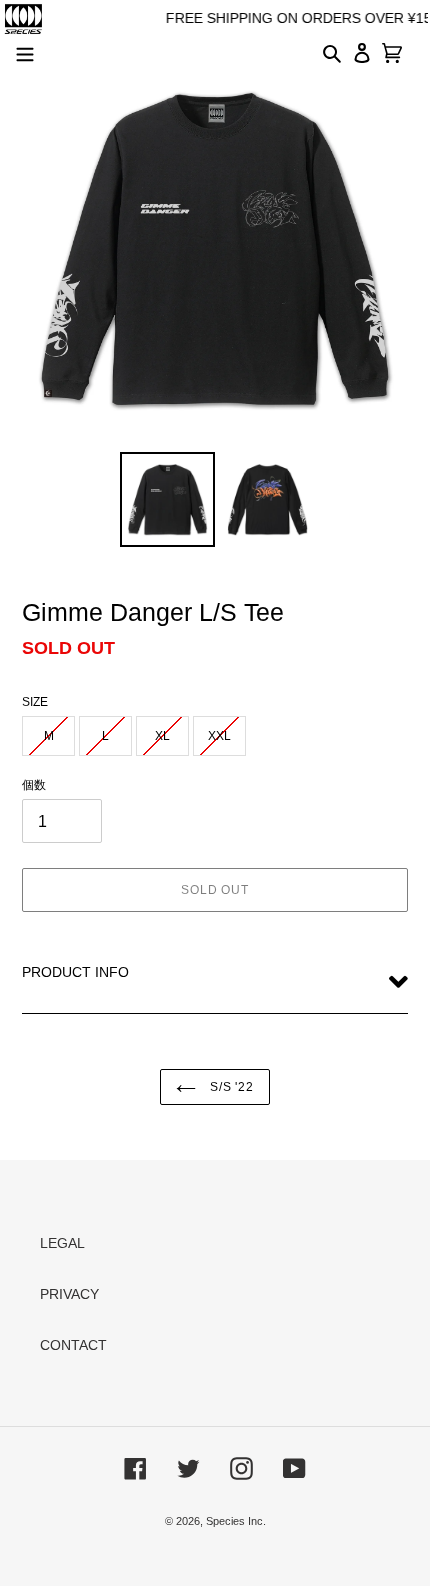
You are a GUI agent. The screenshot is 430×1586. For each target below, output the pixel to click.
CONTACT (73, 1345)
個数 (34, 785)
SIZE (35, 702)
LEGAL (62, 1243)
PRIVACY (69, 1294)
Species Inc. (236, 1521)
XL (162, 736)
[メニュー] (25, 52)
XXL (219, 736)
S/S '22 (230, 1087)
